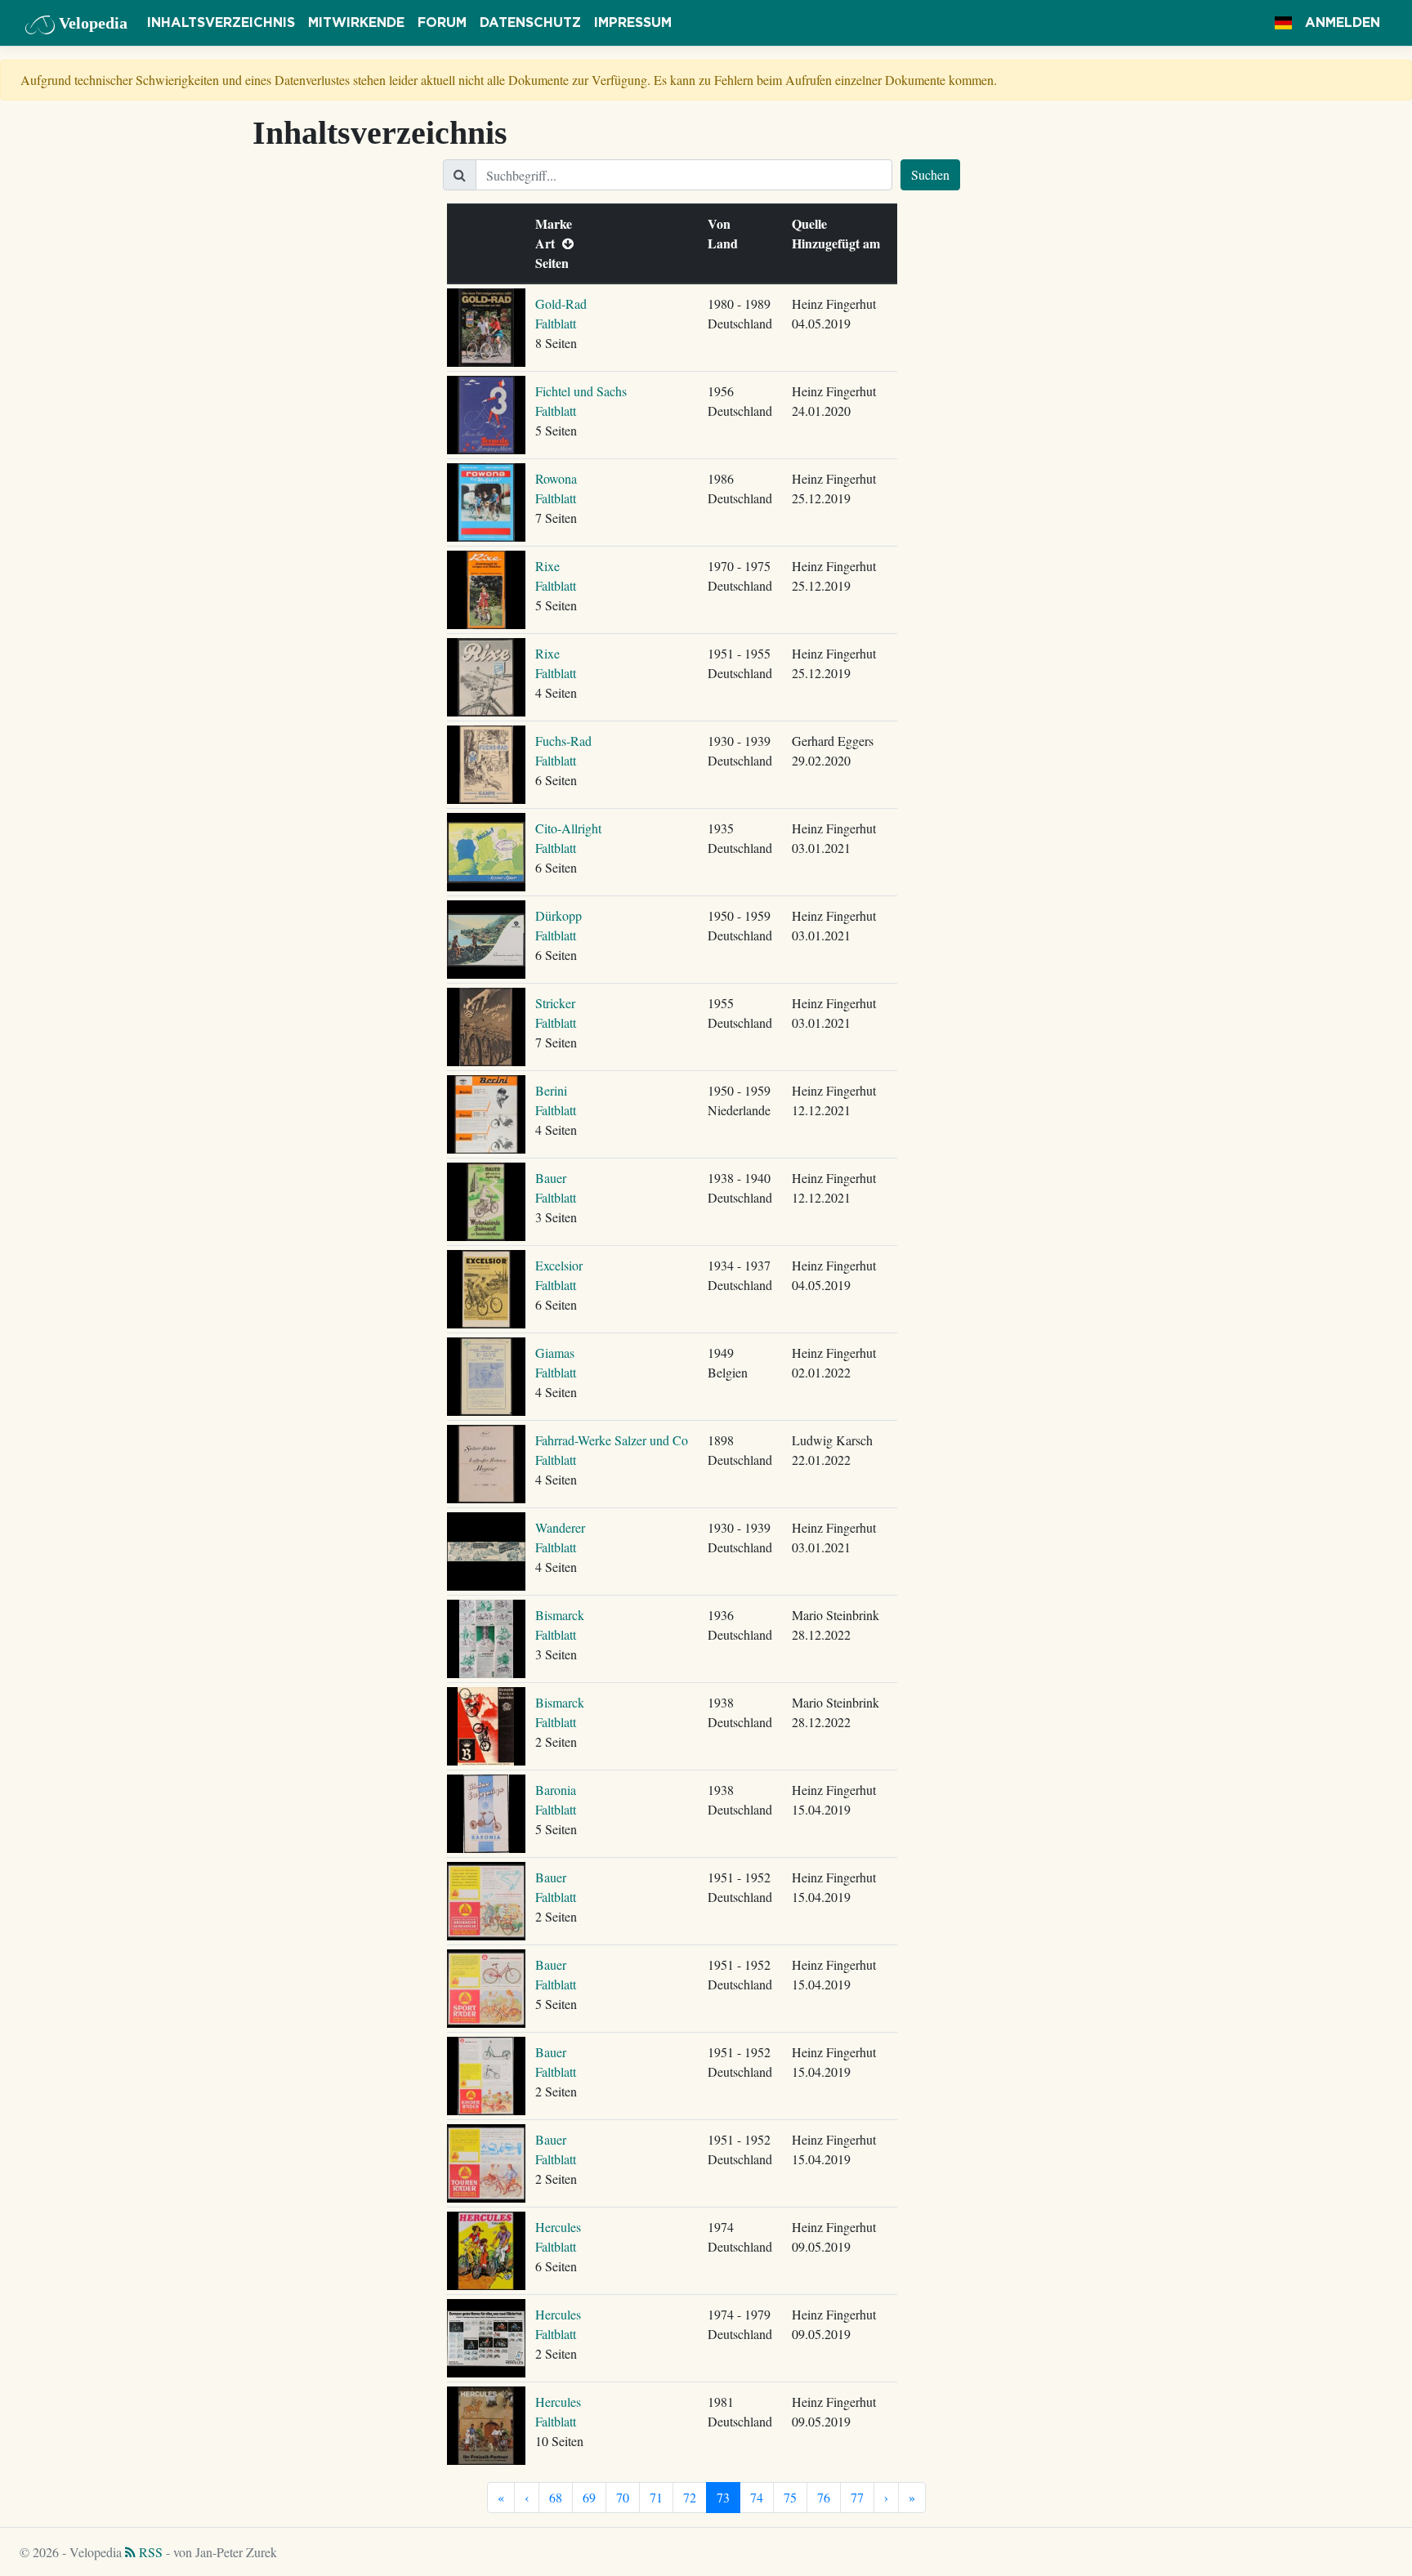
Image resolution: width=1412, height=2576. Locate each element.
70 (623, 2497)
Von (723, 223)
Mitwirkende (356, 23)
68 (556, 2497)
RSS (149, 2552)
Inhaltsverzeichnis (221, 23)
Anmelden (1343, 23)
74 (757, 2497)
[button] (1283, 23)
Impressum (633, 23)
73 (723, 2497)
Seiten (556, 263)
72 (690, 2497)
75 (790, 2497)
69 (589, 2497)
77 (857, 2497)
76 (824, 2497)
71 (656, 2497)
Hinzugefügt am (840, 243)
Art (549, 243)
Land (726, 243)
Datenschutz (530, 23)
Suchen (930, 174)
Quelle (813, 223)
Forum (442, 23)
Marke (557, 223)
